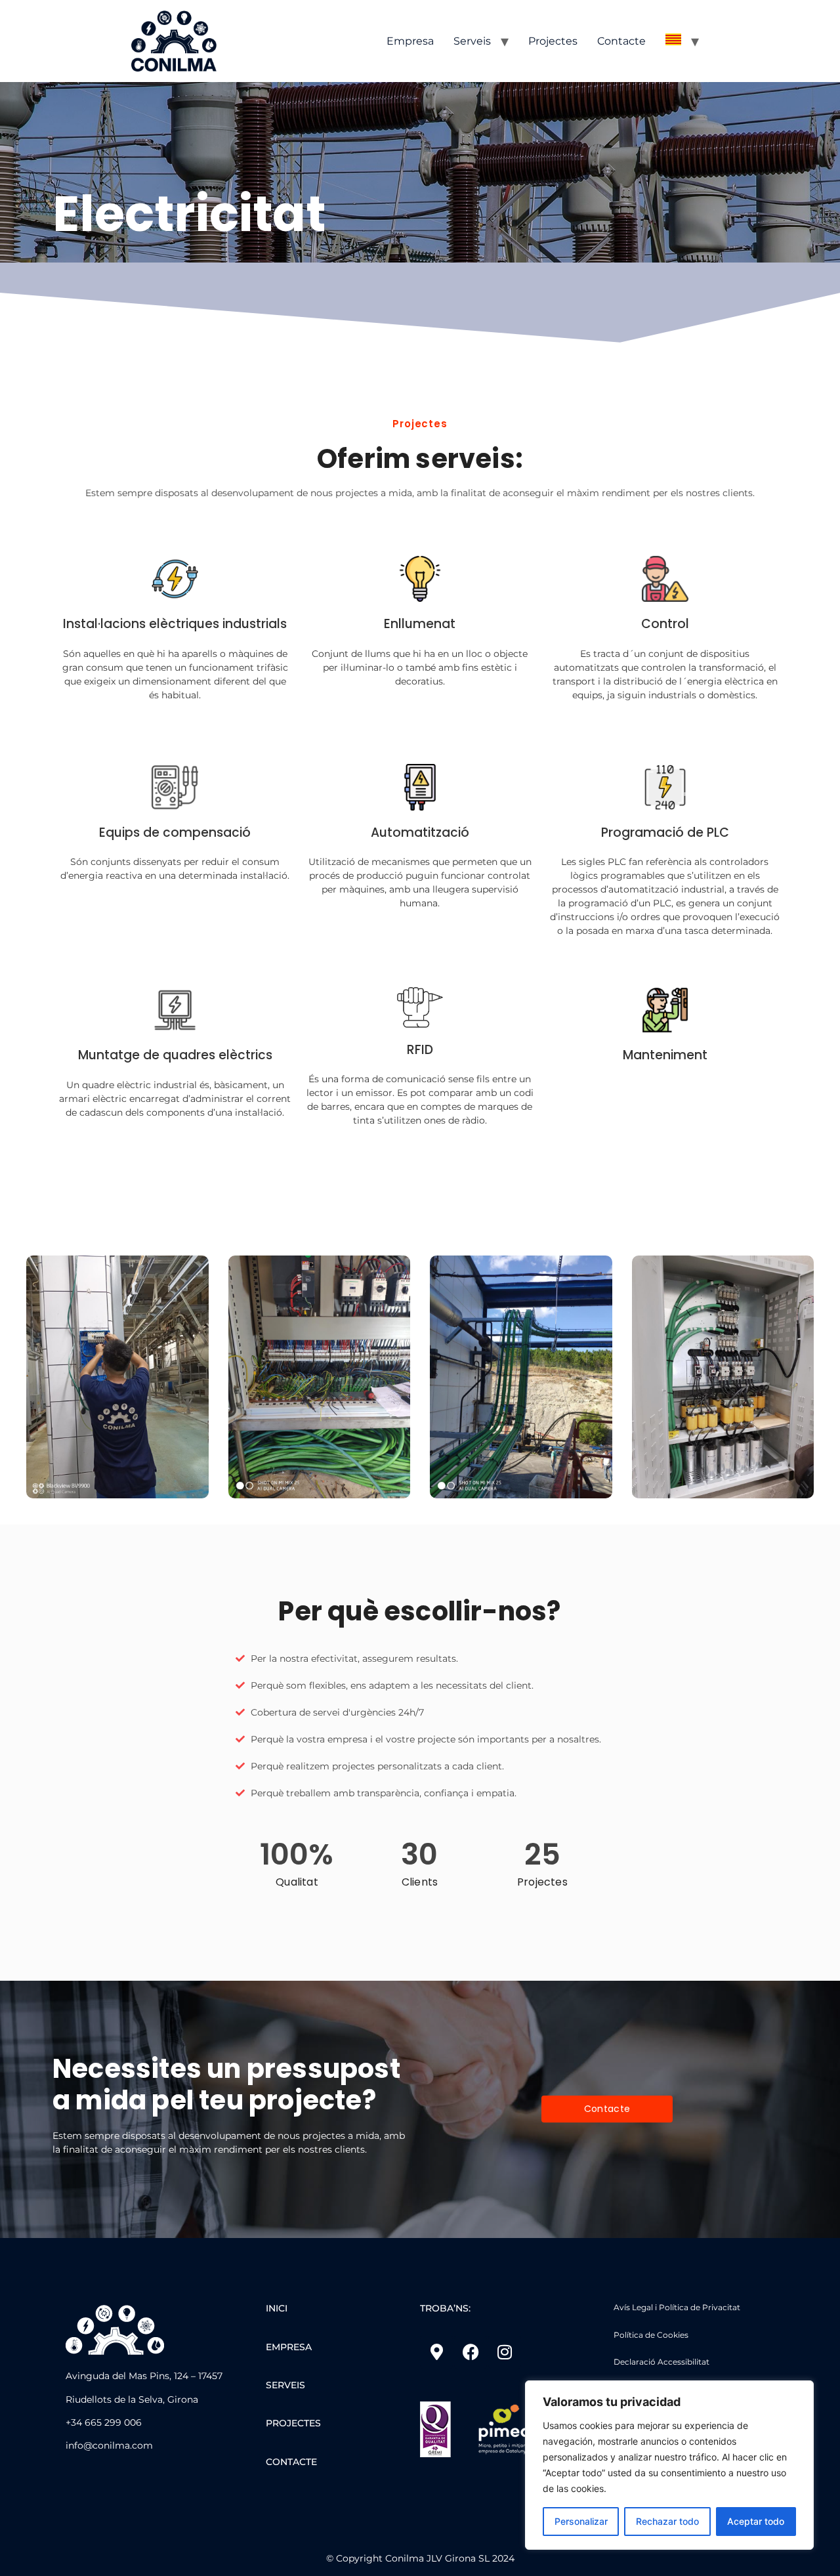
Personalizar (581, 2521)
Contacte (621, 41)
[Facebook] (471, 2352)
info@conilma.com (109, 2445)
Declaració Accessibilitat (661, 2362)
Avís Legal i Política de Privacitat (677, 2307)
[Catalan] (673, 41)
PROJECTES (293, 2423)
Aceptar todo (756, 2521)
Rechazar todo (667, 2521)
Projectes (553, 41)
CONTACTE (291, 2462)
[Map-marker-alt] (436, 2352)
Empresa (410, 41)
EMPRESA (289, 2347)
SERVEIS (285, 2385)
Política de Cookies (651, 2335)
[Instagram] (505, 2352)
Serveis (472, 41)
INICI (277, 2308)
